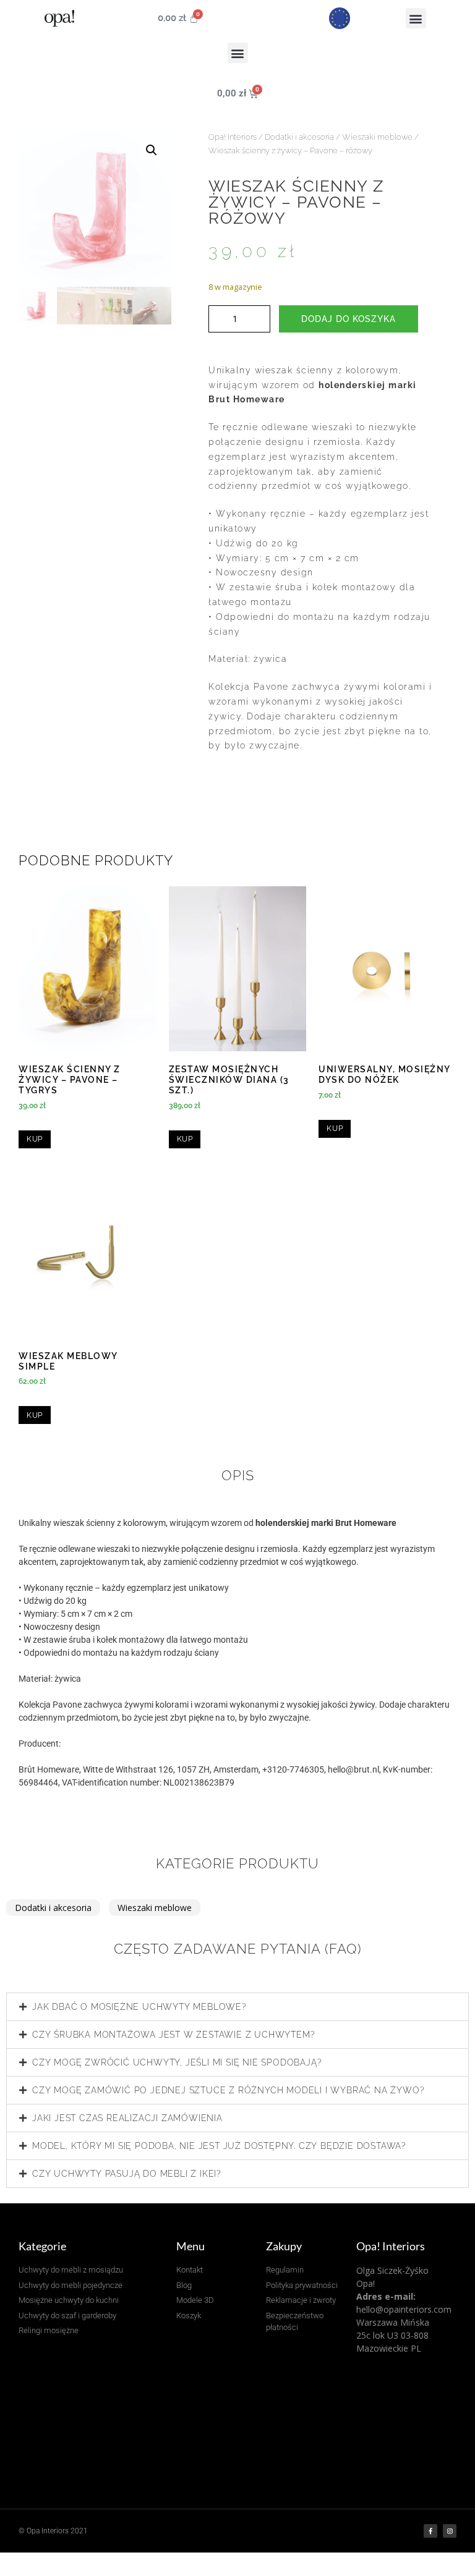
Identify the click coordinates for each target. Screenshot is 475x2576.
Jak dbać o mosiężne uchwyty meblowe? (139, 2007)
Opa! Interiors (233, 137)
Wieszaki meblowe (377, 137)
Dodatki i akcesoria (299, 137)
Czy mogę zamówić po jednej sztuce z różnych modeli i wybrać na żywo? (228, 2090)
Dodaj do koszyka (349, 319)
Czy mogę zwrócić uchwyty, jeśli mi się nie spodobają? (177, 2062)
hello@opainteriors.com (404, 2309)
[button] (416, 18)
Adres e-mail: (386, 2296)
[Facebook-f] (430, 2531)
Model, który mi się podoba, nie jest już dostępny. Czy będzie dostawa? (219, 2146)
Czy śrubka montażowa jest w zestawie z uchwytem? (173, 2035)
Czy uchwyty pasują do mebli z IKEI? (127, 2174)
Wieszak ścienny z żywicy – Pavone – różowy (290, 150)
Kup (35, 1139)
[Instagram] (450, 2531)
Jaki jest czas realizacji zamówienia (127, 2118)
